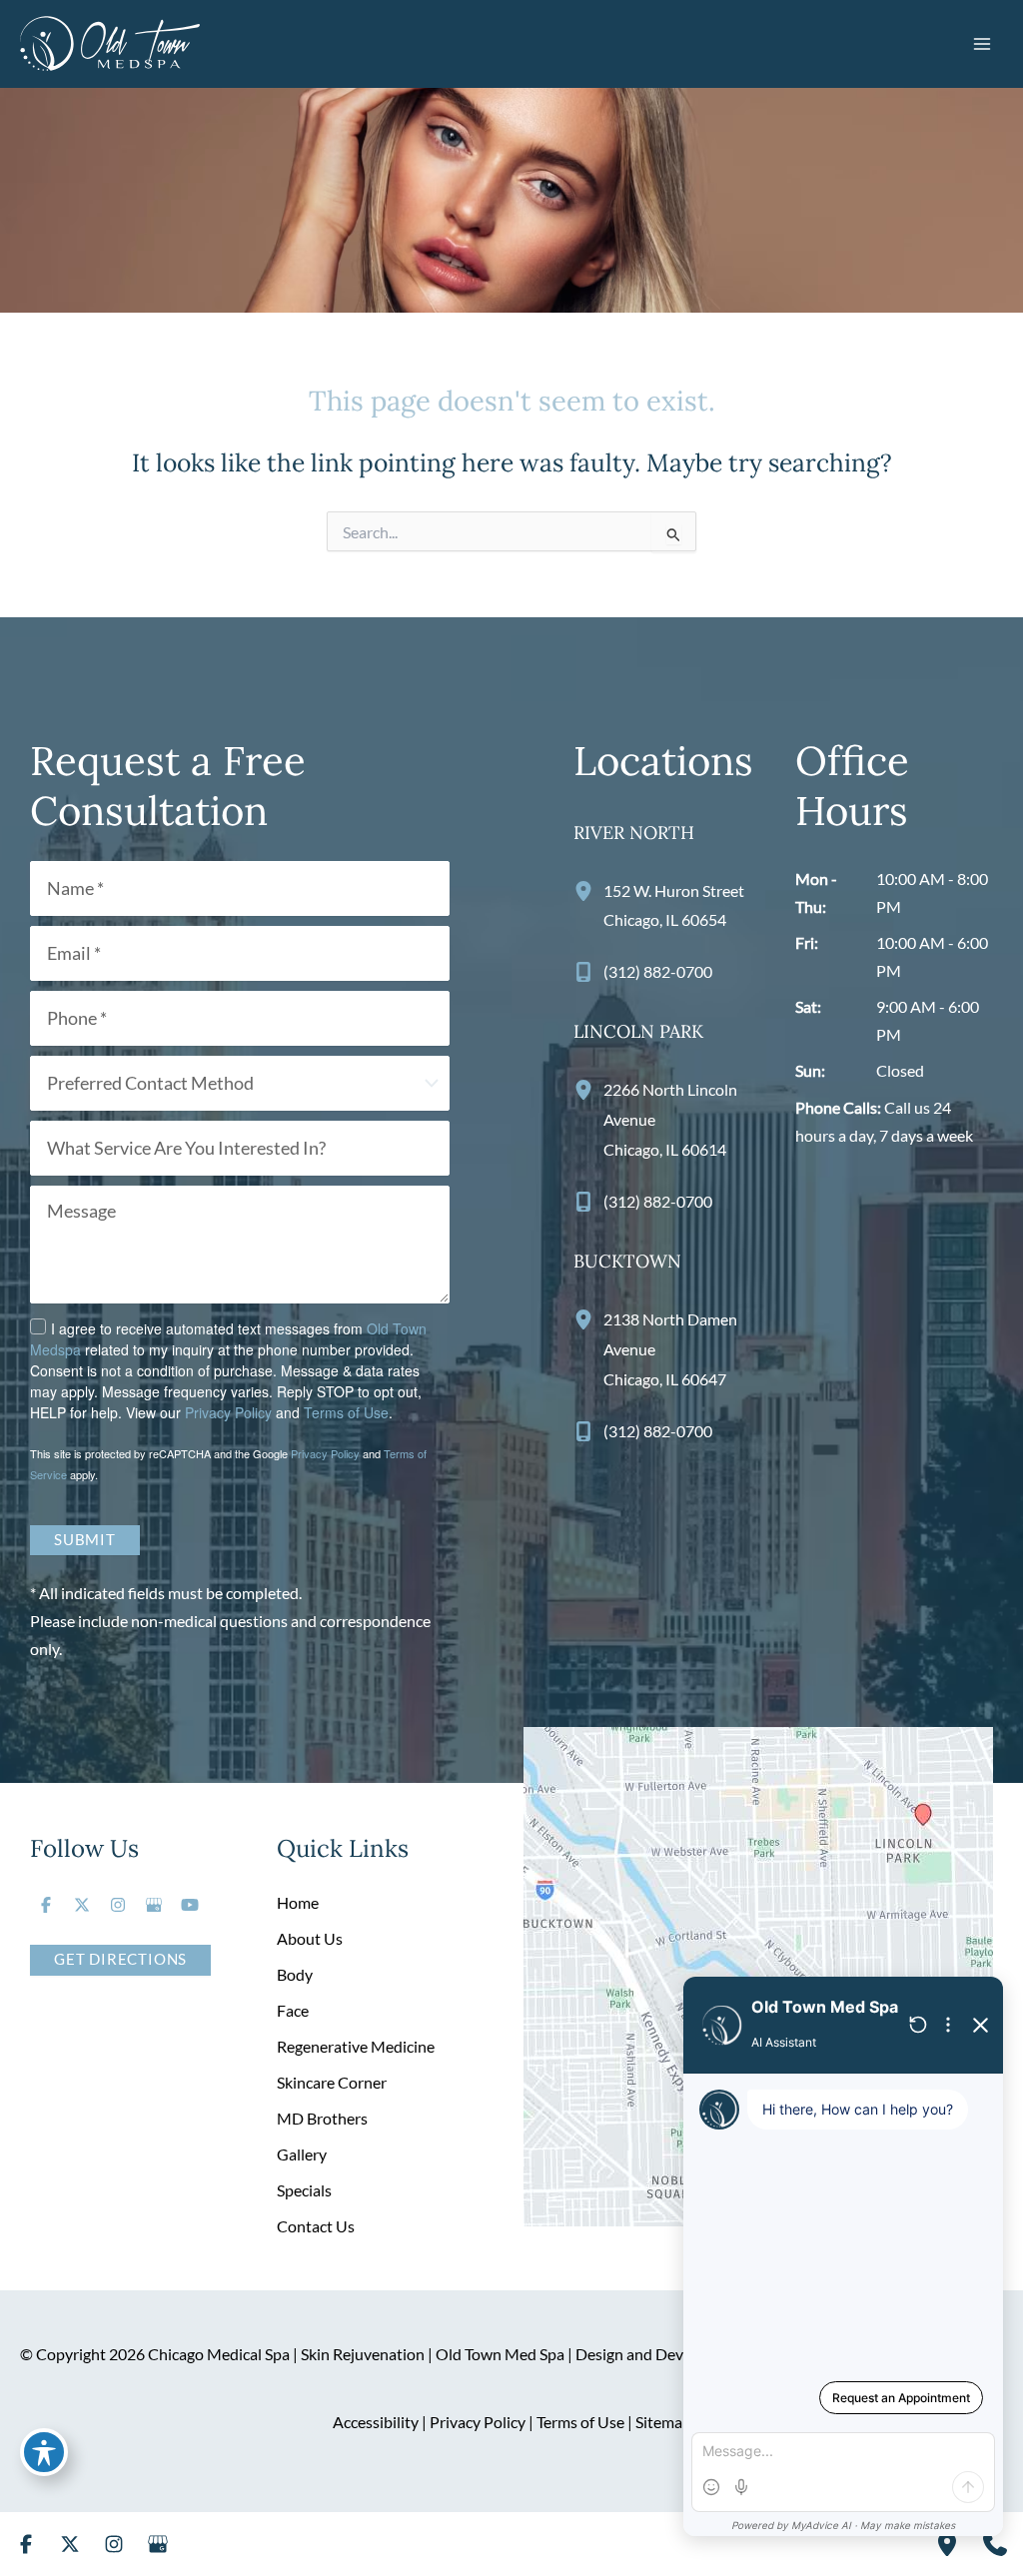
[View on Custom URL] (758, 1975)
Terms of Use (346, 1412)
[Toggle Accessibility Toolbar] (44, 2452)
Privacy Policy (228, 1412)
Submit (85, 1540)
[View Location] (588, 890)
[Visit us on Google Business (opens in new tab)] (154, 1905)
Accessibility (376, 2422)
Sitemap (663, 2422)
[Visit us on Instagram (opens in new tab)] (118, 1905)
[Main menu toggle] (982, 43)
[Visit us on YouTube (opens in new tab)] (190, 1905)
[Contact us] (995, 2544)
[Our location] (947, 2544)
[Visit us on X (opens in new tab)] (82, 1905)
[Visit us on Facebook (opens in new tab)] (46, 1905)
